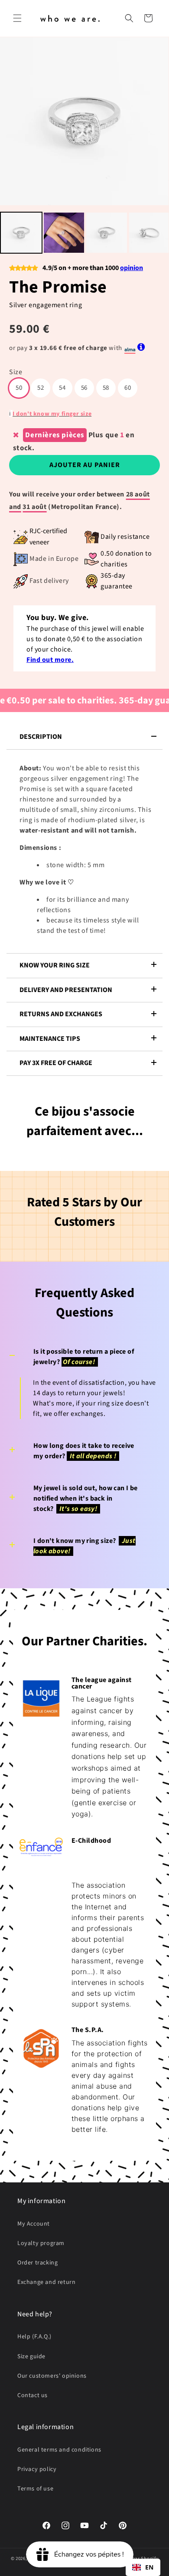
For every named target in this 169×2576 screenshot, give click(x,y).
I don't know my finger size (52, 414)
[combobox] (143, 2567)
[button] (17, 18)
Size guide (31, 2357)
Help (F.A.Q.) (34, 2337)
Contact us (32, 2395)
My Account (34, 2224)
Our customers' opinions (52, 2376)
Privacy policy (37, 2469)
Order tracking (37, 2263)
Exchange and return (46, 2282)
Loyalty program (41, 2243)
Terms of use (35, 2489)
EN (149, 2567)
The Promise (58, 287)
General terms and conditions (59, 2450)
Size (16, 372)
